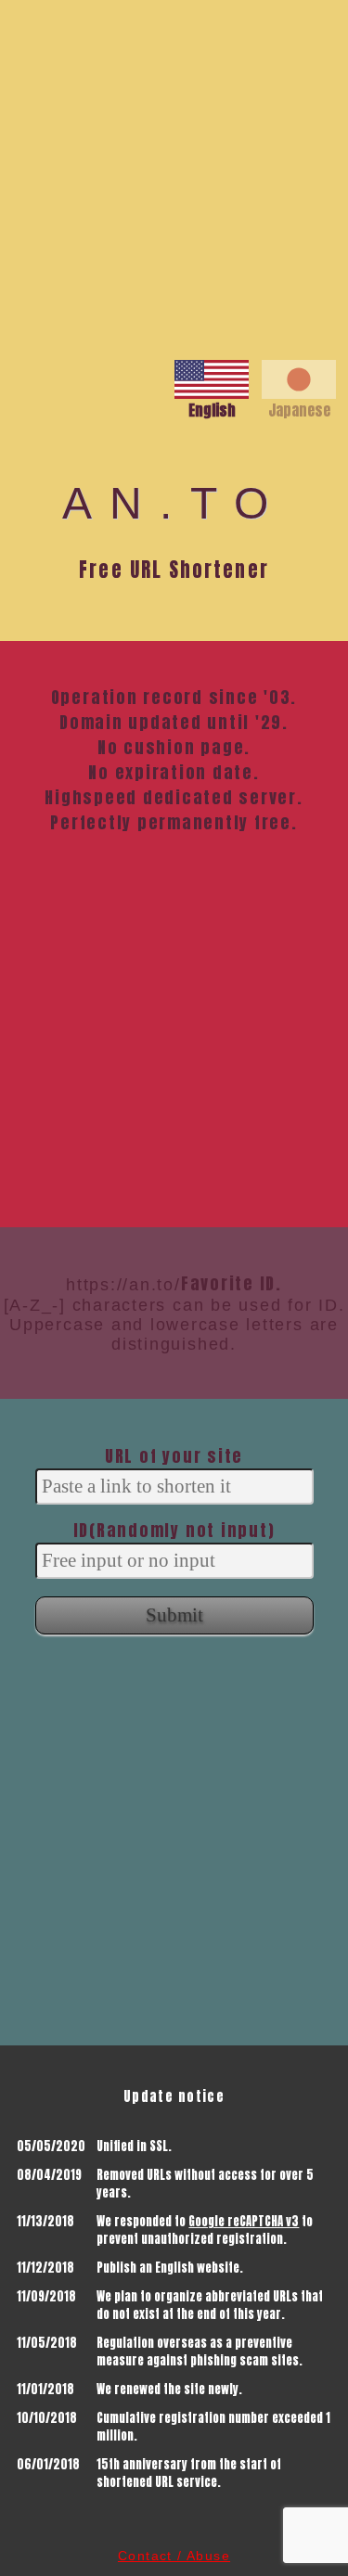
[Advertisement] (174, 174)
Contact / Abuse (174, 2556)
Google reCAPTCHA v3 (244, 2221)
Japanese (299, 410)
